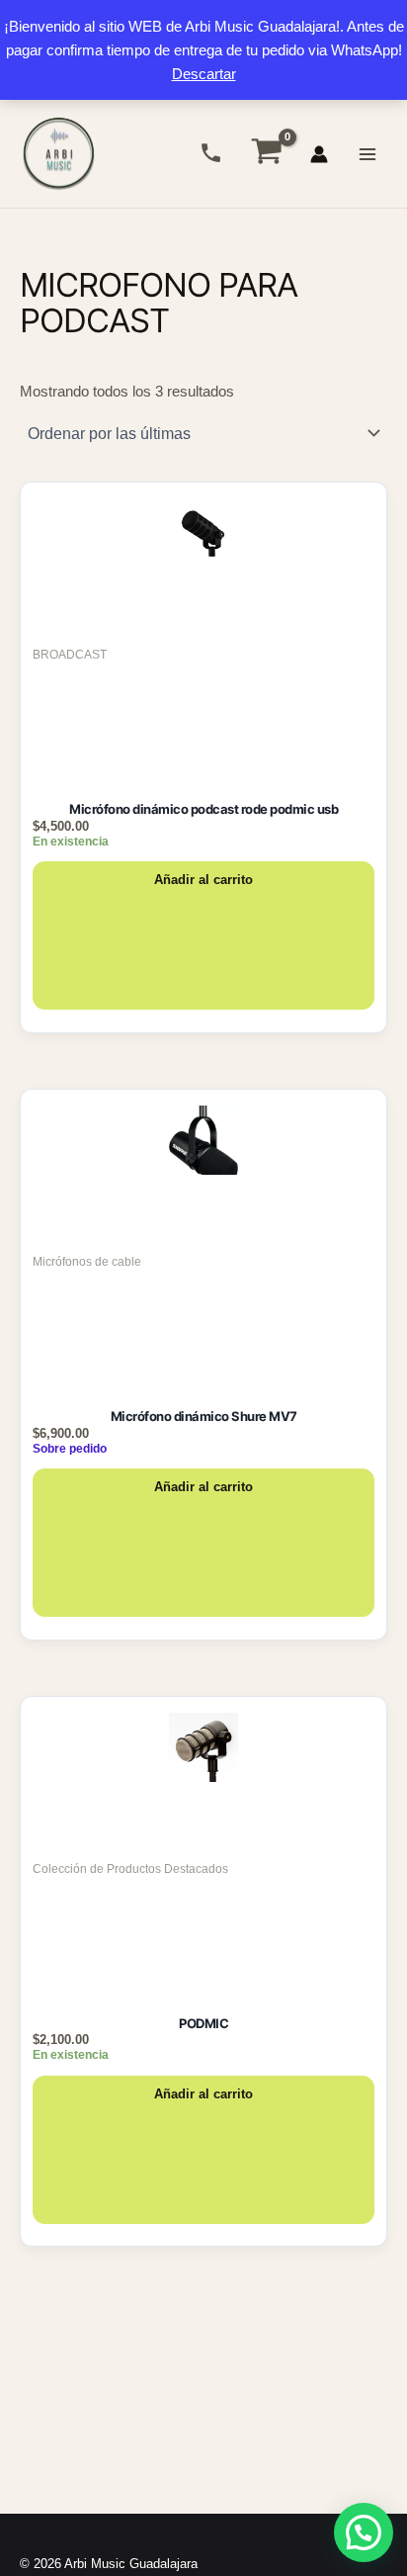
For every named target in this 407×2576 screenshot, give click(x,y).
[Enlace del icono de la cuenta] (319, 154)
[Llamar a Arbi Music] (211, 153)
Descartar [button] (204, 74)
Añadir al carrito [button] (203, 880)
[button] (364, 2532)
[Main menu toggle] (367, 153)
